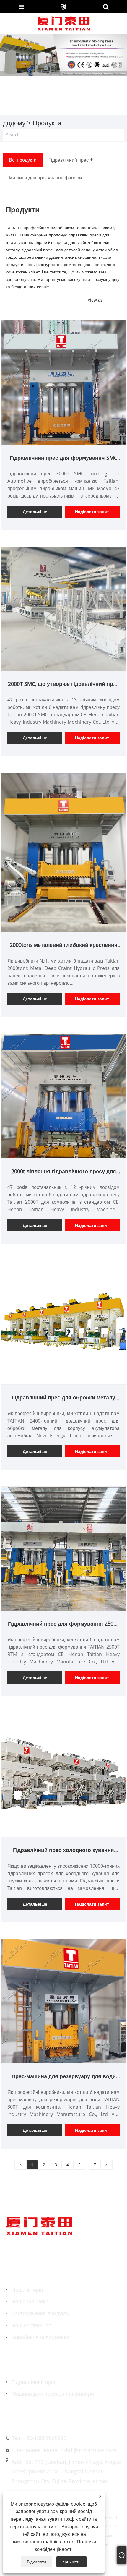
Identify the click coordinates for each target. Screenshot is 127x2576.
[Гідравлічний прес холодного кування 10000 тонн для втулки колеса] (63, 1774)
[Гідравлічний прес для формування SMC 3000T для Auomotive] (63, 382)
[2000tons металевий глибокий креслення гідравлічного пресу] (63, 852)
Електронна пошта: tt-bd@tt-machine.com (64, 2450)
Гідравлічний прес (34, 2382)
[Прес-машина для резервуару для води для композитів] (63, 2001)
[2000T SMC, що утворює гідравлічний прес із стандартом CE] (63, 608)
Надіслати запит (92, 512)
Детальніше (35, 512)
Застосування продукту (40, 2313)
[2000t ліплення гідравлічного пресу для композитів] (63, 1096)
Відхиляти (36, 2562)
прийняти (71, 2562)
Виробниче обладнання (41, 2337)
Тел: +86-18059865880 (39, 2438)
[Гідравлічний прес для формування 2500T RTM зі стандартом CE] (63, 1548)
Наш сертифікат (31, 2325)
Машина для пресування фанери (53, 2394)
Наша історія (27, 2290)
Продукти (47, 123)
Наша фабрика (30, 2301)
